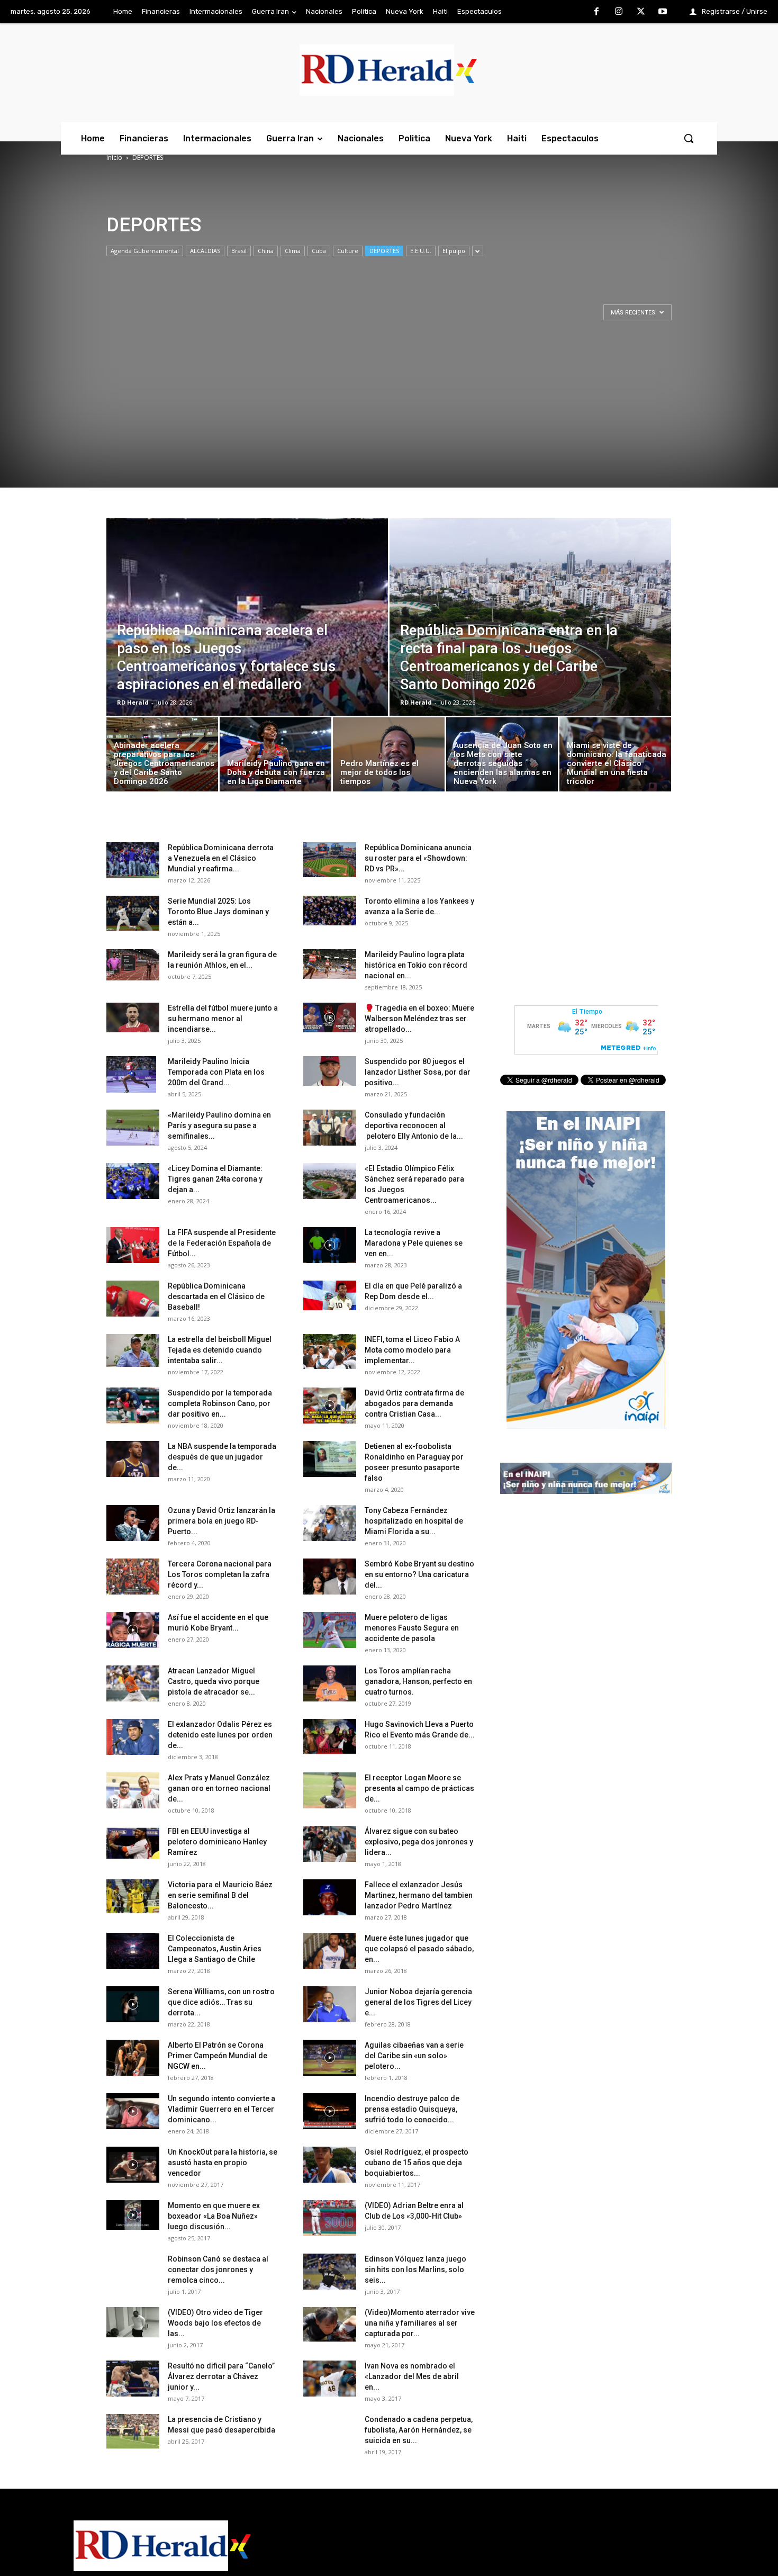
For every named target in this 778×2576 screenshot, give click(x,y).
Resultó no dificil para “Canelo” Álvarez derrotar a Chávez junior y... (221, 2376)
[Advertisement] (389, 413)
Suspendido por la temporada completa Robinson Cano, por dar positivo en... (220, 1403)
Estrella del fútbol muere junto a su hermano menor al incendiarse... (223, 1019)
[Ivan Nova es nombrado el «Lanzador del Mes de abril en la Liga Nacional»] (330, 2379)
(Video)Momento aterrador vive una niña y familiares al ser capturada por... (420, 2323)
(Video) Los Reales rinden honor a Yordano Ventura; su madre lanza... (218, 2483)
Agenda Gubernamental (145, 251)
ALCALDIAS (205, 251)
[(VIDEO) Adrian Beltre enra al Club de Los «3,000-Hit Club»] (330, 2218)
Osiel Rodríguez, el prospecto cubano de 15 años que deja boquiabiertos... (417, 2163)
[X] (641, 12)
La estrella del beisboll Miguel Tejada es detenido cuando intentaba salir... (220, 1350)
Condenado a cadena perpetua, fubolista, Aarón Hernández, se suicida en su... (419, 2430)
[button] (689, 138)
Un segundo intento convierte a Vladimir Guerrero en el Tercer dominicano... (221, 2109)
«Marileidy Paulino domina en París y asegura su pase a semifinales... (219, 1125)
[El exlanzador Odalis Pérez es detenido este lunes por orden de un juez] (133, 1737)
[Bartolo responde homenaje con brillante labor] (133, 2539)
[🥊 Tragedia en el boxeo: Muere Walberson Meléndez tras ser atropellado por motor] (330, 1017)
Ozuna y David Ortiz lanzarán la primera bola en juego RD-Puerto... (221, 1521)
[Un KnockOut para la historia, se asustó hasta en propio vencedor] (133, 2165)
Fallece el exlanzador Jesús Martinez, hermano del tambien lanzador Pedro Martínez (419, 1895)
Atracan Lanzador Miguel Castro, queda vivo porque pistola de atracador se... (214, 1681)
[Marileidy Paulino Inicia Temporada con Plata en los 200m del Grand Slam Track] (131, 1075)
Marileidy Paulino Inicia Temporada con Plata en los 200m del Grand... (216, 1072)
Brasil (239, 251)
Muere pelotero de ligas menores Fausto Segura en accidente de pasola (412, 1628)
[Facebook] (597, 12)
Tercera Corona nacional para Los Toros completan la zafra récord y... (220, 1574)
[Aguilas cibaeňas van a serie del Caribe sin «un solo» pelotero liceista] (330, 2058)
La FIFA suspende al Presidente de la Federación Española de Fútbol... (222, 1243)
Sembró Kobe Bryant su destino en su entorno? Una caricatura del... (419, 1574)
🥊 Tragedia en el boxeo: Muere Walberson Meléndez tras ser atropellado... (419, 1019)
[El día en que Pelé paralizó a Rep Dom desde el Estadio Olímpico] (330, 1295)
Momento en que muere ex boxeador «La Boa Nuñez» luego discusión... (214, 2216)
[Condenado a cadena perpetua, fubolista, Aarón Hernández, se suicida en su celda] (330, 2432)
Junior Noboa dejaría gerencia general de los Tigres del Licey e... (418, 2002)
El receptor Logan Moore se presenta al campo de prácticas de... (419, 1788)
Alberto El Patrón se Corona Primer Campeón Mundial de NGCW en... (218, 2056)
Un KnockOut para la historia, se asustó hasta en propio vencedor (223, 2163)
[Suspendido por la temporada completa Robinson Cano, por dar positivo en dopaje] (133, 1406)
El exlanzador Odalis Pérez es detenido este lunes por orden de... (220, 1735)
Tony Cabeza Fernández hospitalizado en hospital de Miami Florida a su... (414, 1521)
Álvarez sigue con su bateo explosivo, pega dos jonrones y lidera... (419, 1842)
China (266, 251)
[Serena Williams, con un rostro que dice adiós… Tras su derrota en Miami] (133, 2005)
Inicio (114, 157)
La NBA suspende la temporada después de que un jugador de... (222, 1457)
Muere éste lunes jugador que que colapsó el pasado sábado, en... (419, 1949)
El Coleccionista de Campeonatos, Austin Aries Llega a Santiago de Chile (215, 1949)
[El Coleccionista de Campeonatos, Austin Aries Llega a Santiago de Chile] (133, 1951)
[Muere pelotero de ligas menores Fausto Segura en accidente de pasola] (330, 1630)
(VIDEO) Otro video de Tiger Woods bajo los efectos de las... (215, 2323)
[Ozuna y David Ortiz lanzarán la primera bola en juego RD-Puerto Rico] (133, 1523)
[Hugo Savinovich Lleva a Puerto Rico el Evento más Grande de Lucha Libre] (330, 1737)
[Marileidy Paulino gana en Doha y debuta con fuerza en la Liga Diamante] (275, 757)
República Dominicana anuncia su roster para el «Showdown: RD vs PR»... (418, 858)
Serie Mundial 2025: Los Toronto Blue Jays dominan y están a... (218, 912)
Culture (348, 251)
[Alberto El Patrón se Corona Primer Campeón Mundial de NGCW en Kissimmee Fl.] (133, 2058)
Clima (293, 251)
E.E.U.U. (421, 251)
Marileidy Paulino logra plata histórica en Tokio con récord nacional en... (416, 965)
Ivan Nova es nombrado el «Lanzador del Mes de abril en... (412, 2376)
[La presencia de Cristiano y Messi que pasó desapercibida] (133, 2432)
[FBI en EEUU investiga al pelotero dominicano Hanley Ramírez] (133, 1844)
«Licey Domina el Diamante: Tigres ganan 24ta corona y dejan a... (215, 1179)
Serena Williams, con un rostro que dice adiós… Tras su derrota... (221, 2002)
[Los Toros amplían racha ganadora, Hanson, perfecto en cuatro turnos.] (330, 1684)
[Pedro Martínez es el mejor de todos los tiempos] (389, 757)
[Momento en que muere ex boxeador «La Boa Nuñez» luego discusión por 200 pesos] (133, 2215)
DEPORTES (384, 251)
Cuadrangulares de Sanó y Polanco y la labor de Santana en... (416, 2483)
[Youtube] (663, 12)
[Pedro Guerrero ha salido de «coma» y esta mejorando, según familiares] (330, 2539)
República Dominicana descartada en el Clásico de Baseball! (216, 1296)
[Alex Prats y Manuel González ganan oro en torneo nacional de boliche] (133, 1791)
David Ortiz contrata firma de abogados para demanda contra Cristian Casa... (414, 1403)
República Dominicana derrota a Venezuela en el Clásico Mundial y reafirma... (221, 858)
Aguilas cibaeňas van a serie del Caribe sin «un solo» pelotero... (414, 2056)
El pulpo (454, 251)
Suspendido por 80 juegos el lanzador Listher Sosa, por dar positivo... (418, 1072)
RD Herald (133, 702)
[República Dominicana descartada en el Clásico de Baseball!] (133, 1299)
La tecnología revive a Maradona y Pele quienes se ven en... (414, 1243)
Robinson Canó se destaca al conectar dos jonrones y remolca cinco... (218, 2269)
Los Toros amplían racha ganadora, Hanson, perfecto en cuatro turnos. (418, 1681)
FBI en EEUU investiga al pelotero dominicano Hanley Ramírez (217, 1842)
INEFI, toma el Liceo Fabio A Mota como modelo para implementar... (412, 1350)
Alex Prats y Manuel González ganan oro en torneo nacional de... (219, 1788)
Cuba (319, 251)
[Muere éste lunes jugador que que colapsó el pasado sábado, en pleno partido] (330, 1951)
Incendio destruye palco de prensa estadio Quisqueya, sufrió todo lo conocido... (412, 2109)
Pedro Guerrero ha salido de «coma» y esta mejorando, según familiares (415, 2537)
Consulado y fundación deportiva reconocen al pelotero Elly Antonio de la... (414, 1125)
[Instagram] (619, 12)
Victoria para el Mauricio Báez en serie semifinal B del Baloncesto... (220, 1895)
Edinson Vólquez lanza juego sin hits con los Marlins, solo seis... (415, 2269)
